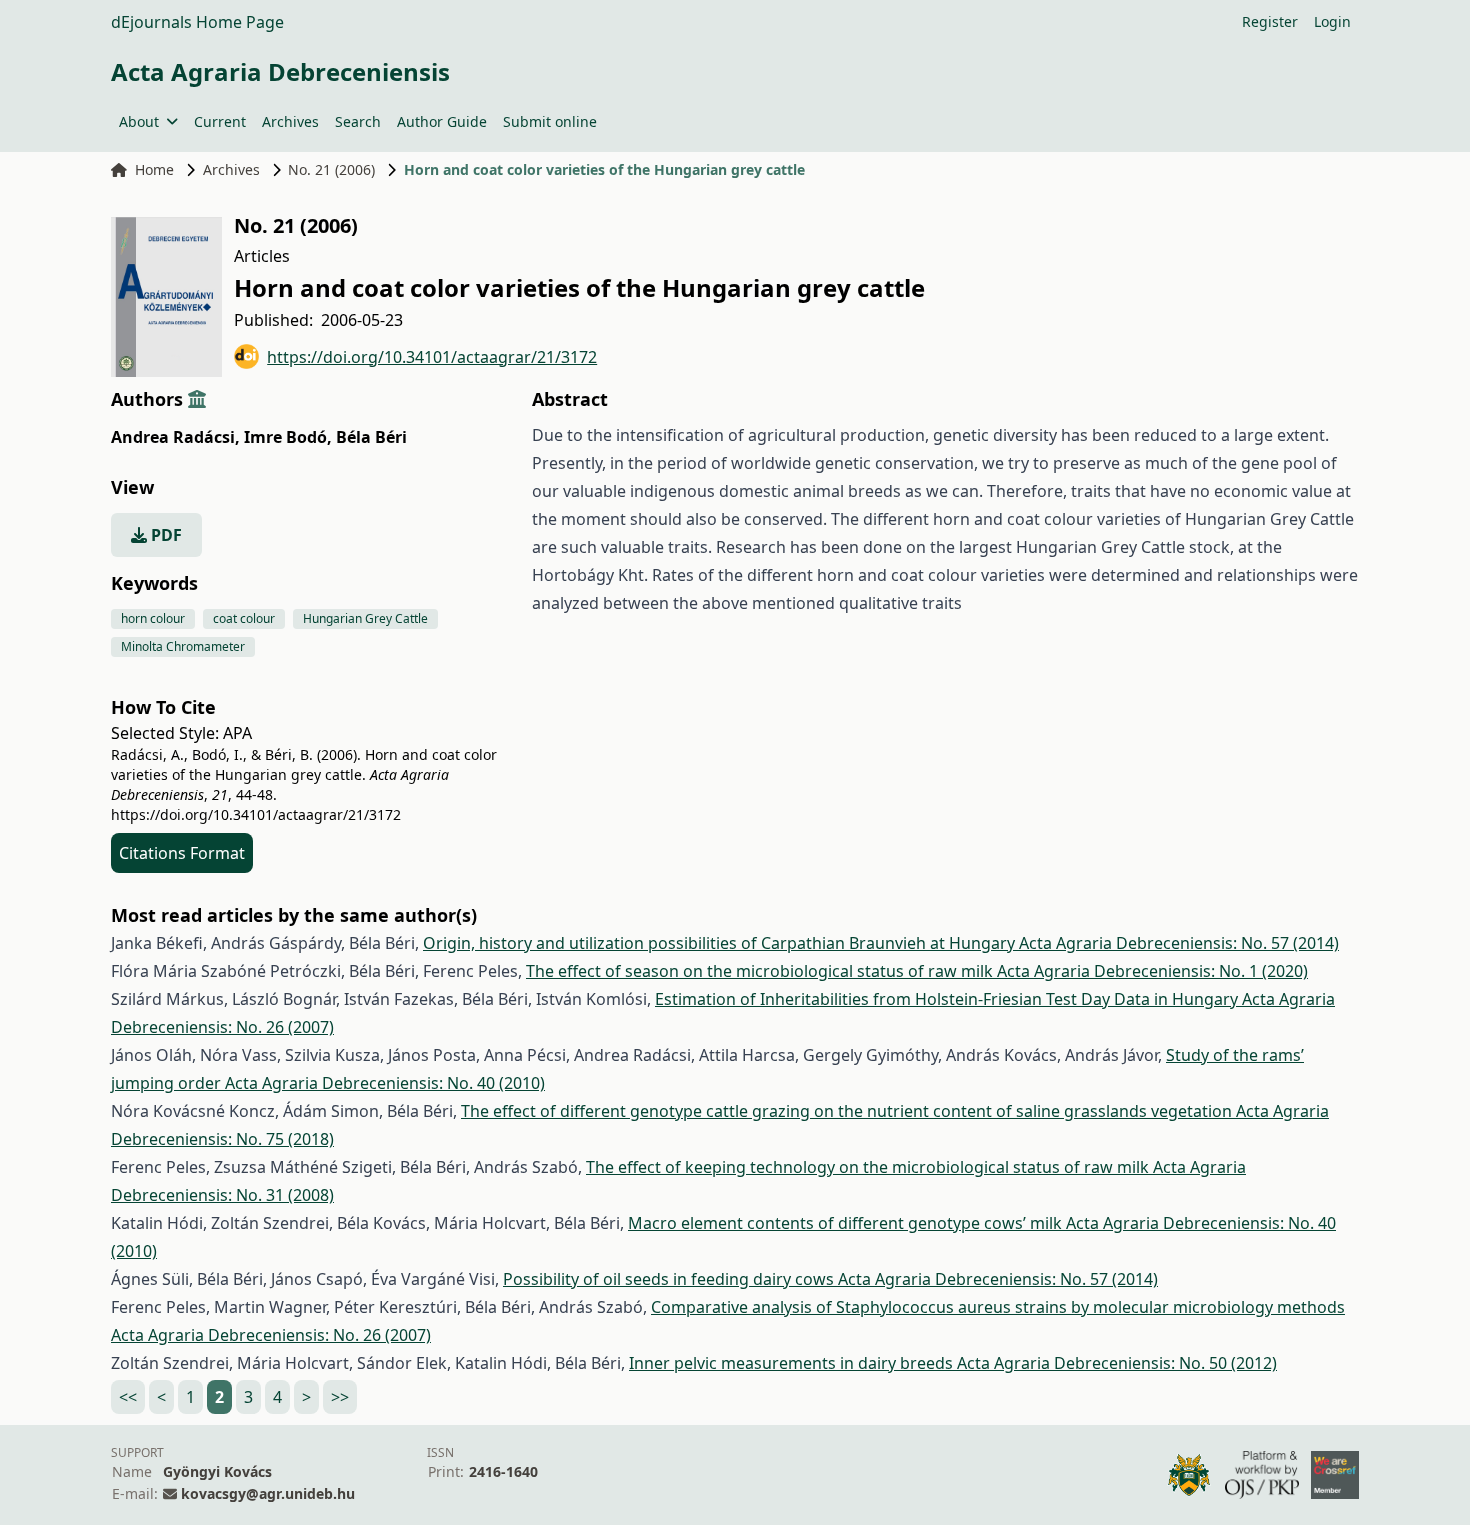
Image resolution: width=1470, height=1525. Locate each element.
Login (1332, 21)
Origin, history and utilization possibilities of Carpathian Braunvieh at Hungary (721, 943)
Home (154, 169)
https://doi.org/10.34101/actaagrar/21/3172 (432, 357)
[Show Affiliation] (197, 399)
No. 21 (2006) (331, 169)
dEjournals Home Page (197, 22)
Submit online (550, 121)
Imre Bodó (288, 437)
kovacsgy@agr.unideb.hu (268, 1493)
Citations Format (182, 853)
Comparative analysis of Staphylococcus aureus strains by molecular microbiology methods (998, 1307)
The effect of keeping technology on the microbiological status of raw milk (869, 1167)
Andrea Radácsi (175, 437)
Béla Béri (371, 437)
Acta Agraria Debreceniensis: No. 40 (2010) (385, 1083)
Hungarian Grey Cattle (365, 618)
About (139, 121)
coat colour (244, 618)
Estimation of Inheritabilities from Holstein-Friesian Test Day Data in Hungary (948, 999)
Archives (290, 121)
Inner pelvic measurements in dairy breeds (793, 1363)
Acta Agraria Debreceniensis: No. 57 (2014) (1179, 943)
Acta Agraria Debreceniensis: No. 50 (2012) (1117, 1363)
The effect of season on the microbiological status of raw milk (761, 971)
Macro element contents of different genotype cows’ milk (847, 1223)
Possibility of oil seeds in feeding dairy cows (670, 1279)
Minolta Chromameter (183, 646)
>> (340, 1397)
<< (128, 1397)
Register (1270, 21)
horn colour (153, 618)
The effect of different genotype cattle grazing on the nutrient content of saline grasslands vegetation (848, 1111)
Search (358, 121)
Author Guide (442, 121)
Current (220, 121)
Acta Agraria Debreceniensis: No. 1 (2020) (1152, 971)
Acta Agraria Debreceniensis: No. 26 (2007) (271, 1335)
